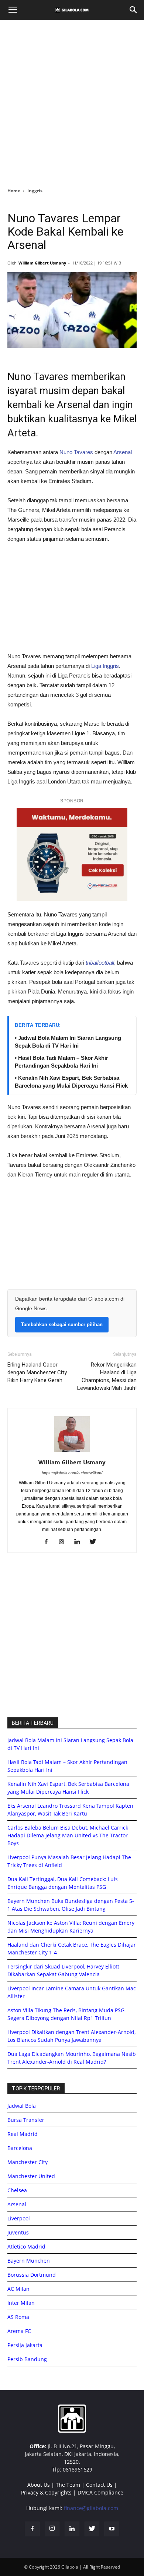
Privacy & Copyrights (46, 2492)
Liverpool (19, 2218)
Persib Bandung (27, 2359)
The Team (68, 2485)
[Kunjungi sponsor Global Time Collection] (72, 854)
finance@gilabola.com (91, 2508)
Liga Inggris (105, 666)
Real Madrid (23, 2134)
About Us (39, 2485)
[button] (134, 10)
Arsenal (122, 452)
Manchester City (28, 2162)
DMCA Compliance (100, 2492)
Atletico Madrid (26, 2246)
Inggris (35, 191)
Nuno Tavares (76, 452)
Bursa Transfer (26, 2120)
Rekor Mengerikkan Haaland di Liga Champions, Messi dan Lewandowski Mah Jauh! (107, 1376)
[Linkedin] (80, 1542)
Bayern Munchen (29, 2261)
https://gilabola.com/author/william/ (72, 1473)
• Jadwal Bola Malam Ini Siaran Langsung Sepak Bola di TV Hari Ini (68, 1042)
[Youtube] (112, 2529)
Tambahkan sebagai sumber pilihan (62, 1324)
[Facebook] (49, 1542)
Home (14, 191)
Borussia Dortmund (32, 2275)
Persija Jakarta (25, 2345)
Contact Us (99, 2485)
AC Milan (18, 2289)
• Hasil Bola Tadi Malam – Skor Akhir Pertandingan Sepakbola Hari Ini (61, 1062)
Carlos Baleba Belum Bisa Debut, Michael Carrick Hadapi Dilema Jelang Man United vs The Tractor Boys (68, 1835)
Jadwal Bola (22, 2106)
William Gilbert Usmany (42, 263)
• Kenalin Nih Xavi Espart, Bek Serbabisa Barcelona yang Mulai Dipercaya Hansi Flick (71, 1082)
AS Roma (18, 2317)
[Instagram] (64, 1542)
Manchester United (31, 2176)
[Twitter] (95, 1542)
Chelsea (17, 2190)
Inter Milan (21, 2303)
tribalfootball (100, 963)
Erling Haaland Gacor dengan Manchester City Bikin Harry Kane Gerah (37, 1372)
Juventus (18, 2232)
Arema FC (19, 2331)
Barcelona (20, 2148)
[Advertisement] (72, 101)
